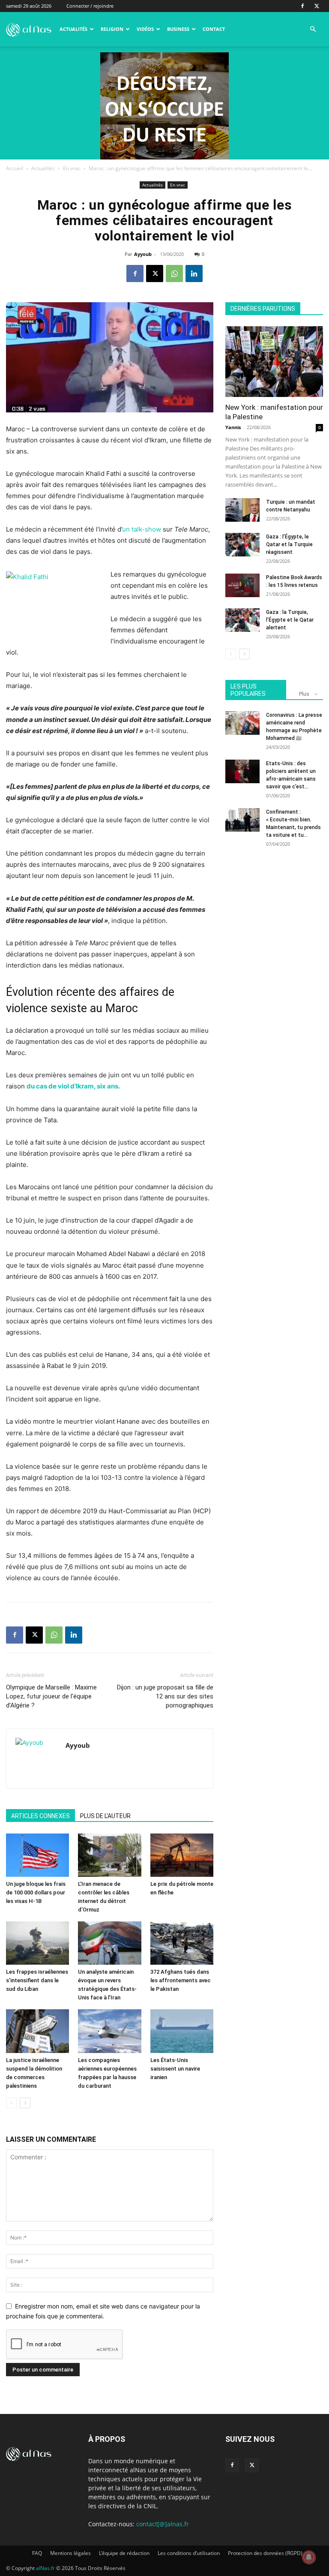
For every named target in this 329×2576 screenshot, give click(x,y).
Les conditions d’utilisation (189, 2553)
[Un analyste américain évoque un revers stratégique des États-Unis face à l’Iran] (109, 1943)
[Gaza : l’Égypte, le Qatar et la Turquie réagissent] (242, 545)
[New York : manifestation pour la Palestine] (274, 362)
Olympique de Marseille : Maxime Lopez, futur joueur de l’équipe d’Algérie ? (51, 1696)
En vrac (72, 168)
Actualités (73, 29)
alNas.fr (45, 2568)
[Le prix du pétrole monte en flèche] (182, 1855)
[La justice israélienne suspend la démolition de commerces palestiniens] (37, 2031)
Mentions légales (70, 2553)
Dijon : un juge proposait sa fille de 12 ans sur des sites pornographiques (165, 1696)
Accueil (15, 168)
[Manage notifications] (309, 2557)
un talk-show (142, 529)
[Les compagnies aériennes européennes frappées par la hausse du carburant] (109, 2031)
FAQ (37, 2553)
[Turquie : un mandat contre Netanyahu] (242, 510)
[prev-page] (11, 2103)
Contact (214, 29)
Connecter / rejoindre (90, 6)
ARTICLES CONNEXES (40, 1816)
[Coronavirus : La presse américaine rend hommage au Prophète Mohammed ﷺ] (242, 723)
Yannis (233, 427)
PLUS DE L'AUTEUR (105, 1816)
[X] (317, 6)
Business (178, 29)
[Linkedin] (194, 274)
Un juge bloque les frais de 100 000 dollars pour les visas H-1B (36, 1892)
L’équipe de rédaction (124, 2553)
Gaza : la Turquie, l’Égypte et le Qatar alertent (290, 620)
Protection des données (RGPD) (265, 2553)
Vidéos (145, 29)
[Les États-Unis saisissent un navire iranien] (182, 2031)
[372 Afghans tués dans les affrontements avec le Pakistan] (182, 1943)
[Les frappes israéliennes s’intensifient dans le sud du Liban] (37, 1943)
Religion (112, 29)
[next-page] (25, 2103)
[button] (313, 29)
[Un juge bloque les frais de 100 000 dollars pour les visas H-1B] (37, 1855)
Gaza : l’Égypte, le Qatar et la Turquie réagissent (289, 544)
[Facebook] (302, 6)
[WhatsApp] (174, 274)
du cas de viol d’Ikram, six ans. (73, 1086)
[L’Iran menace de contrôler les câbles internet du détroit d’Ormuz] (109, 1855)
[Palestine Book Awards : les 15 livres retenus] (242, 585)
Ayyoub (143, 254)
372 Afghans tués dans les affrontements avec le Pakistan (181, 1980)
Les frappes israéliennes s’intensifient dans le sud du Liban (37, 1980)
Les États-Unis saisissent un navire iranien (175, 2069)
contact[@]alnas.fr (163, 2524)
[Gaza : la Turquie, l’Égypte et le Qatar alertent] (242, 620)
